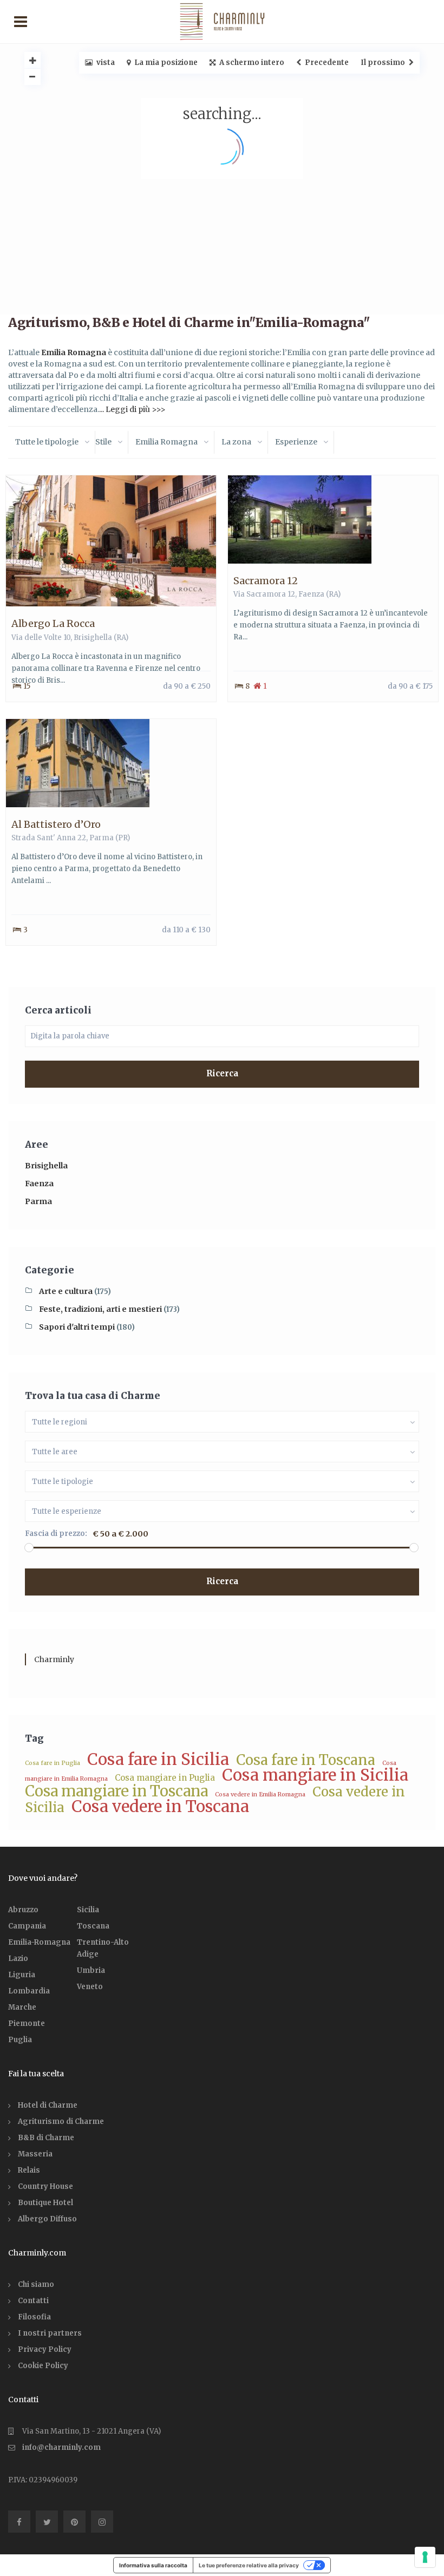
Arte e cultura (66, 1291)
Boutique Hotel (45, 2203)
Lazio (18, 1959)
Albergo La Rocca (53, 623)
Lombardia (29, 1991)
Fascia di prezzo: (56, 1534)
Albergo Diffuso (47, 2219)
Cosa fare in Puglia (53, 1763)
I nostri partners (50, 2333)
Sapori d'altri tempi (77, 1327)
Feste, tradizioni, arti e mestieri (100, 1309)
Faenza (311, 594)
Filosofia (34, 2317)
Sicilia (88, 1910)
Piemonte (27, 2023)
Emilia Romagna (74, 352)
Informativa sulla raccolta (153, 2565)
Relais (29, 2170)
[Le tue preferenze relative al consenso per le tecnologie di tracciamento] (425, 2557)
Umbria (91, 1970)
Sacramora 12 (266, 581)
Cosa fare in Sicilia (158, 1759)
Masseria (35, 2154)
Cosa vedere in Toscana (160, 1806)
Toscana (93, 1926)
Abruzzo (23, 1910)
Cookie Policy (43, 2366)
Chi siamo (36, 2284)
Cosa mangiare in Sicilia (315, 1775)
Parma (102, 838)
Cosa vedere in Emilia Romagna (260, 1794)
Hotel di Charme (48, 2105)
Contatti (33, 2301)
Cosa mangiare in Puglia (165, 1778)
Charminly (54, 1659)
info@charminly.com (61, 2447)
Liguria (22, 1975)
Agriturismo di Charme (61, 2121)
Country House (45, 2186)
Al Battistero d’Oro (56, 824)
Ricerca (222, 1073)
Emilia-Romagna (39, 1942)
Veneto (90, 1987)
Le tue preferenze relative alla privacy (249, 2565)
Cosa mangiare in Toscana (116, 1791)
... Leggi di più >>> (132, 409)
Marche (22, 2007)
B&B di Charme (46, 2138)
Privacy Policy (45, 2349)
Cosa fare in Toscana (306, 1760)
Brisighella (93, 638)
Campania (27, 1926)
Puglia (20, 2040)
